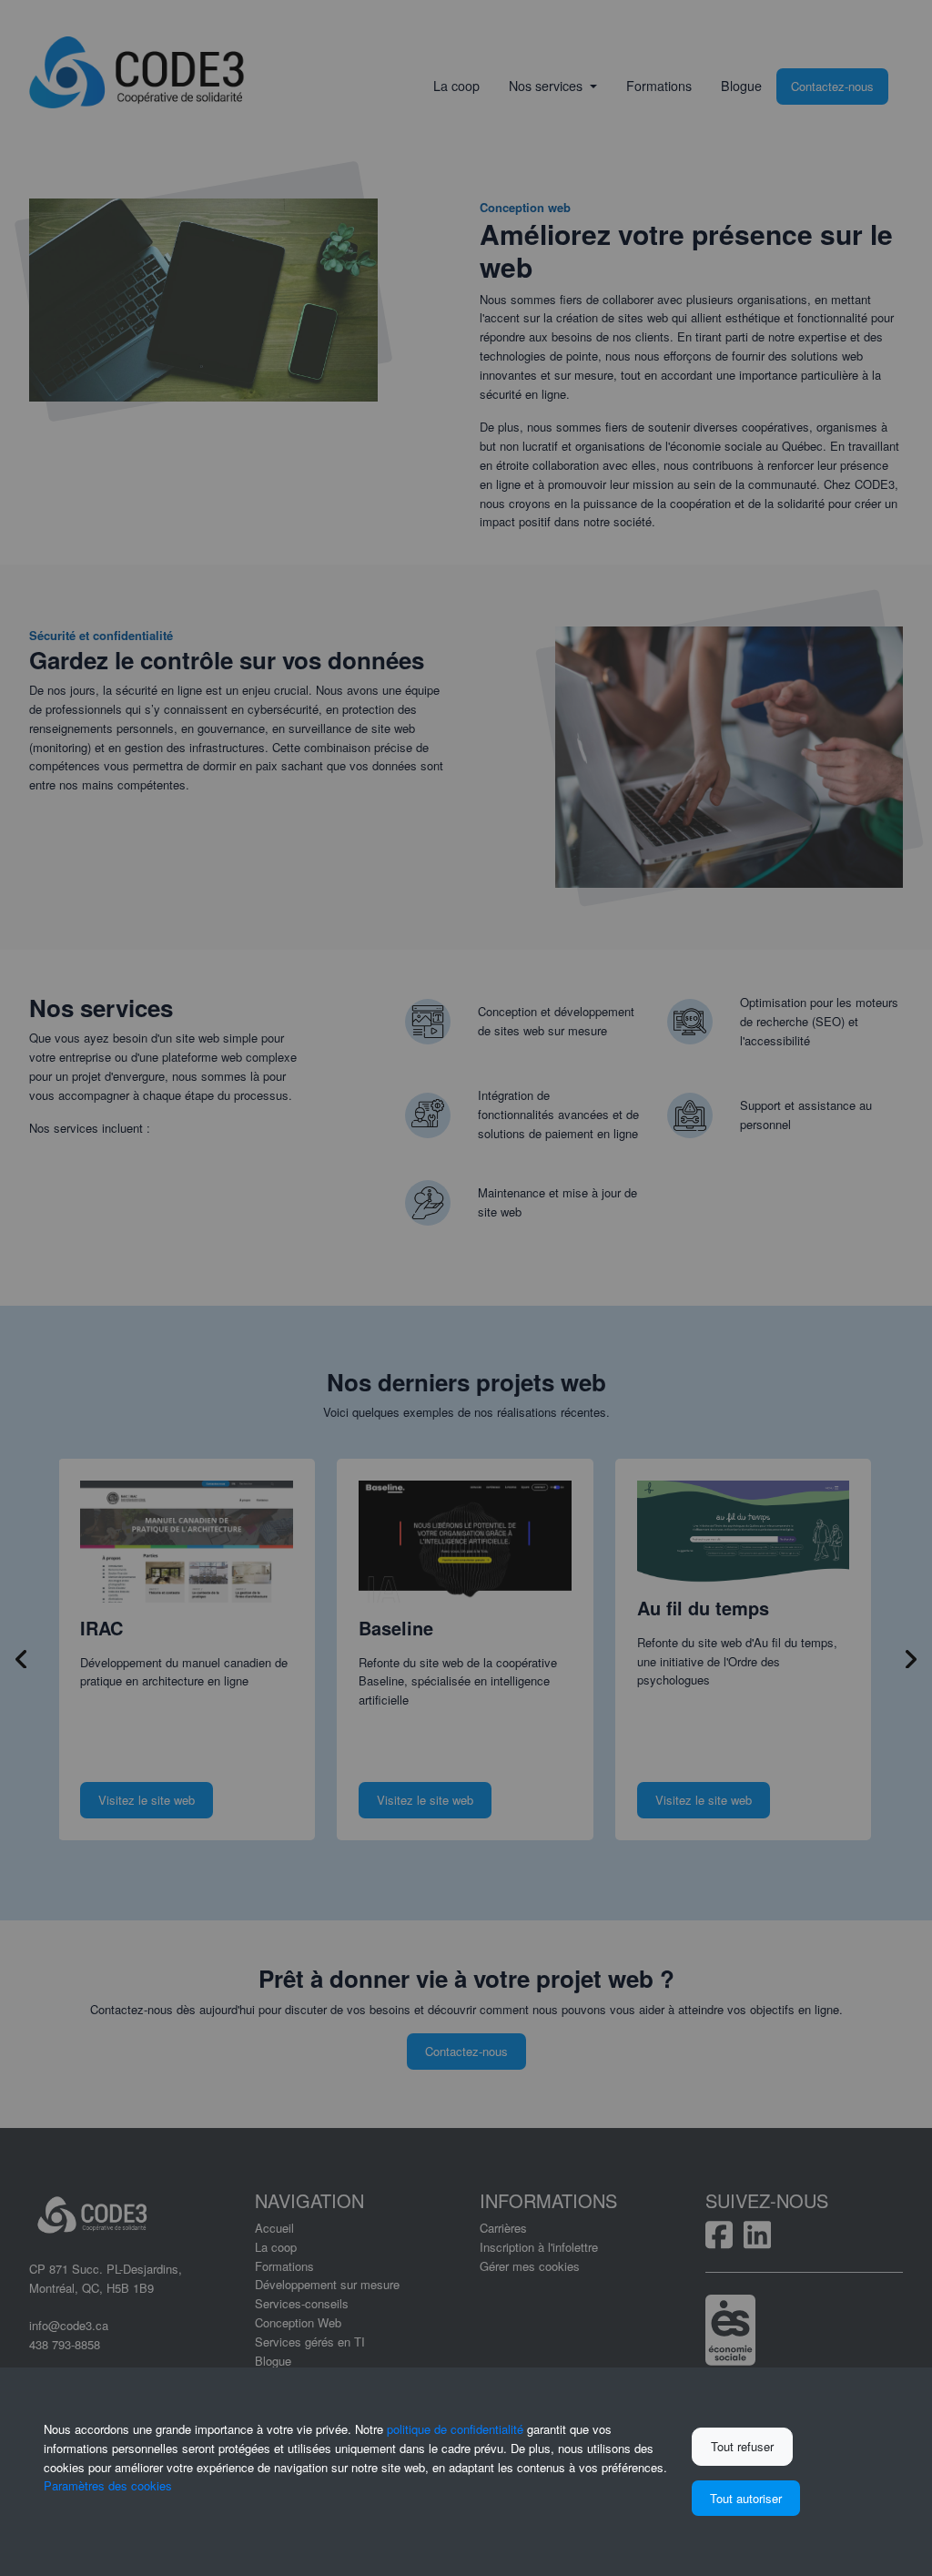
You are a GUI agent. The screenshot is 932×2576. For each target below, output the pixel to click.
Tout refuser (742, 2446)
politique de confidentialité (455, 2429)
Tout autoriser (746, 2498)
